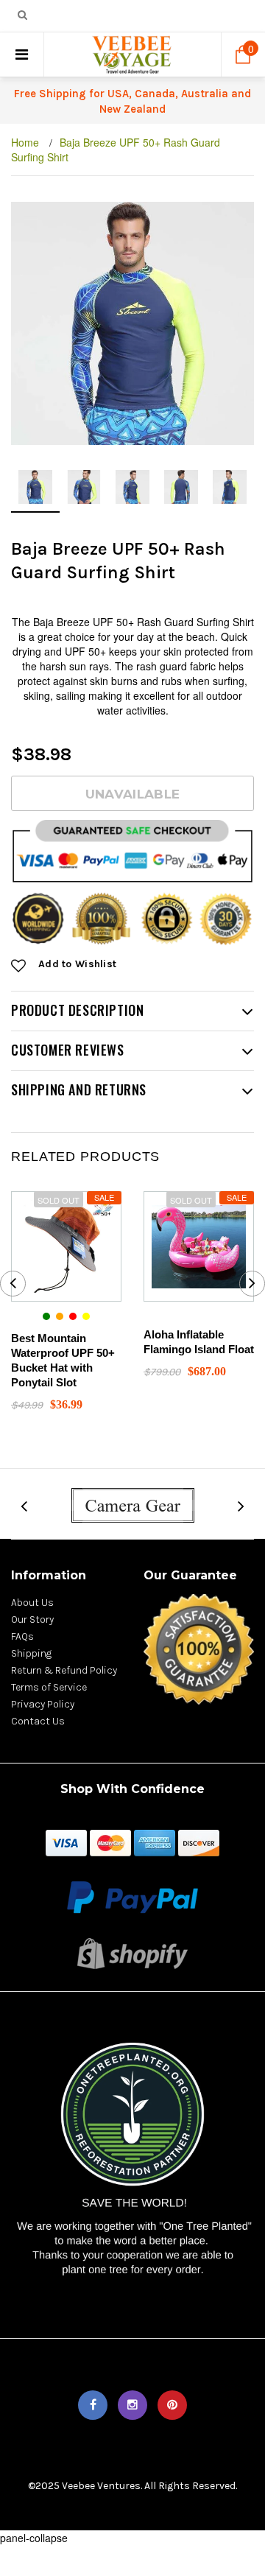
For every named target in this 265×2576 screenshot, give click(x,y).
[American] (155, 1842)
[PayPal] (132, 1896)
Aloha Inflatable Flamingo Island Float (199, 1342)
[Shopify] (132, 1952)
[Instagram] (132, 2405)
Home (25, 142)
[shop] (66, 1842)
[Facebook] (93, 2405)
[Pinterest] (172, 2405)
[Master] (110, 1842)
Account (177, 17)
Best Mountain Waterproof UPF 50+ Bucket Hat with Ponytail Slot (63, 1360)
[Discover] (199, 1842)
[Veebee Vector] (132, 1504)
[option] (132, 323)
